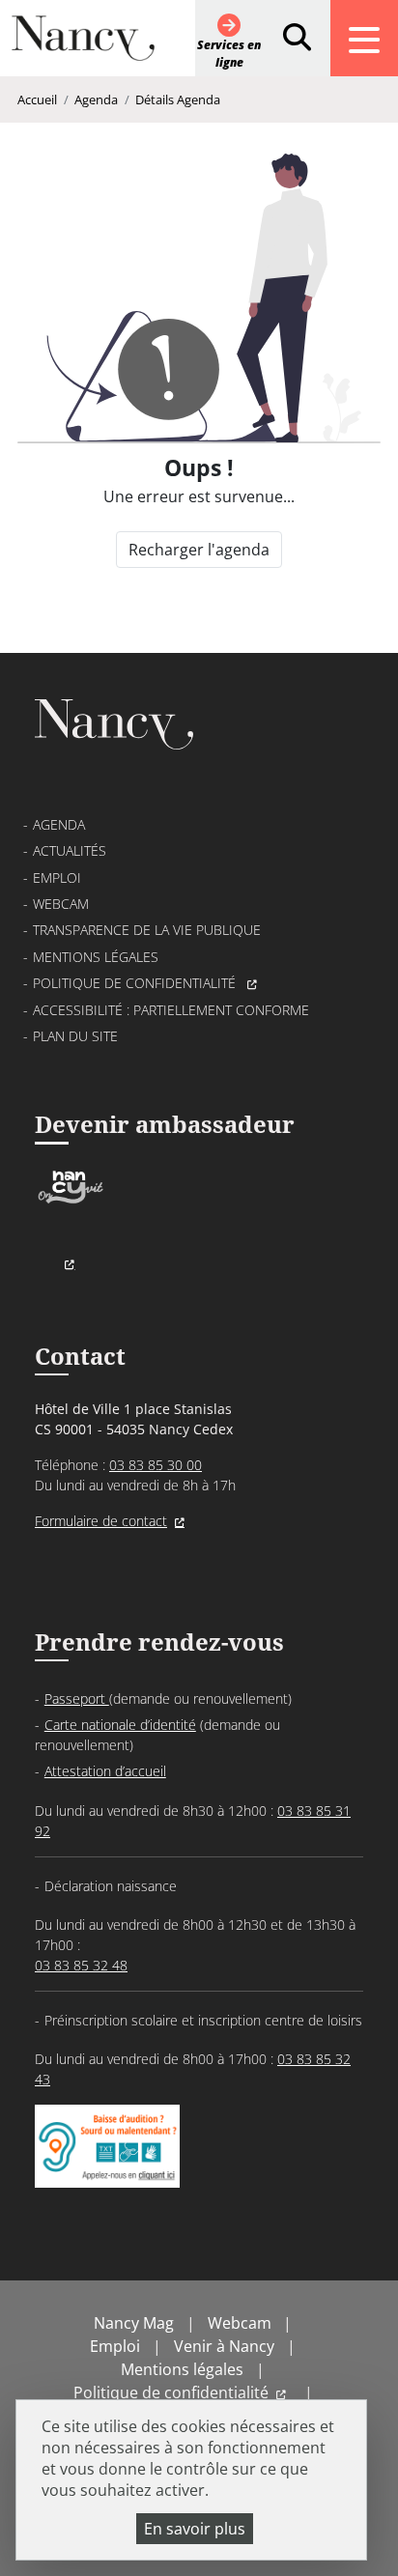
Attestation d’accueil (105, 1771)
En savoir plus (195, 2529)
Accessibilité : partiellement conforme (171, 1010)
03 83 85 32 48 (81, 1965)
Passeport (77, 1698)
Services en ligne (229, 54)
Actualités (70, 850)
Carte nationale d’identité (120, 1725)
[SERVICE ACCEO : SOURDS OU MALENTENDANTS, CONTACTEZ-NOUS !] (107, 2168)
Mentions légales (96, 957)
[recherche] (297, 38)
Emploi (57, 878)
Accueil (37, 99)
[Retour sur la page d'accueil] (83, 46)
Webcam (61, 904)
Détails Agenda (178, 99)
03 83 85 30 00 (156, 1465)
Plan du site (75, 1036)
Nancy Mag (134, 2323)
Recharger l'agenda (199, 550)
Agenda (96, 99)
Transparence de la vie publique (147, 930)
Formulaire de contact (101, 1521)
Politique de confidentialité (136, 983)
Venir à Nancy (224, 2346)
